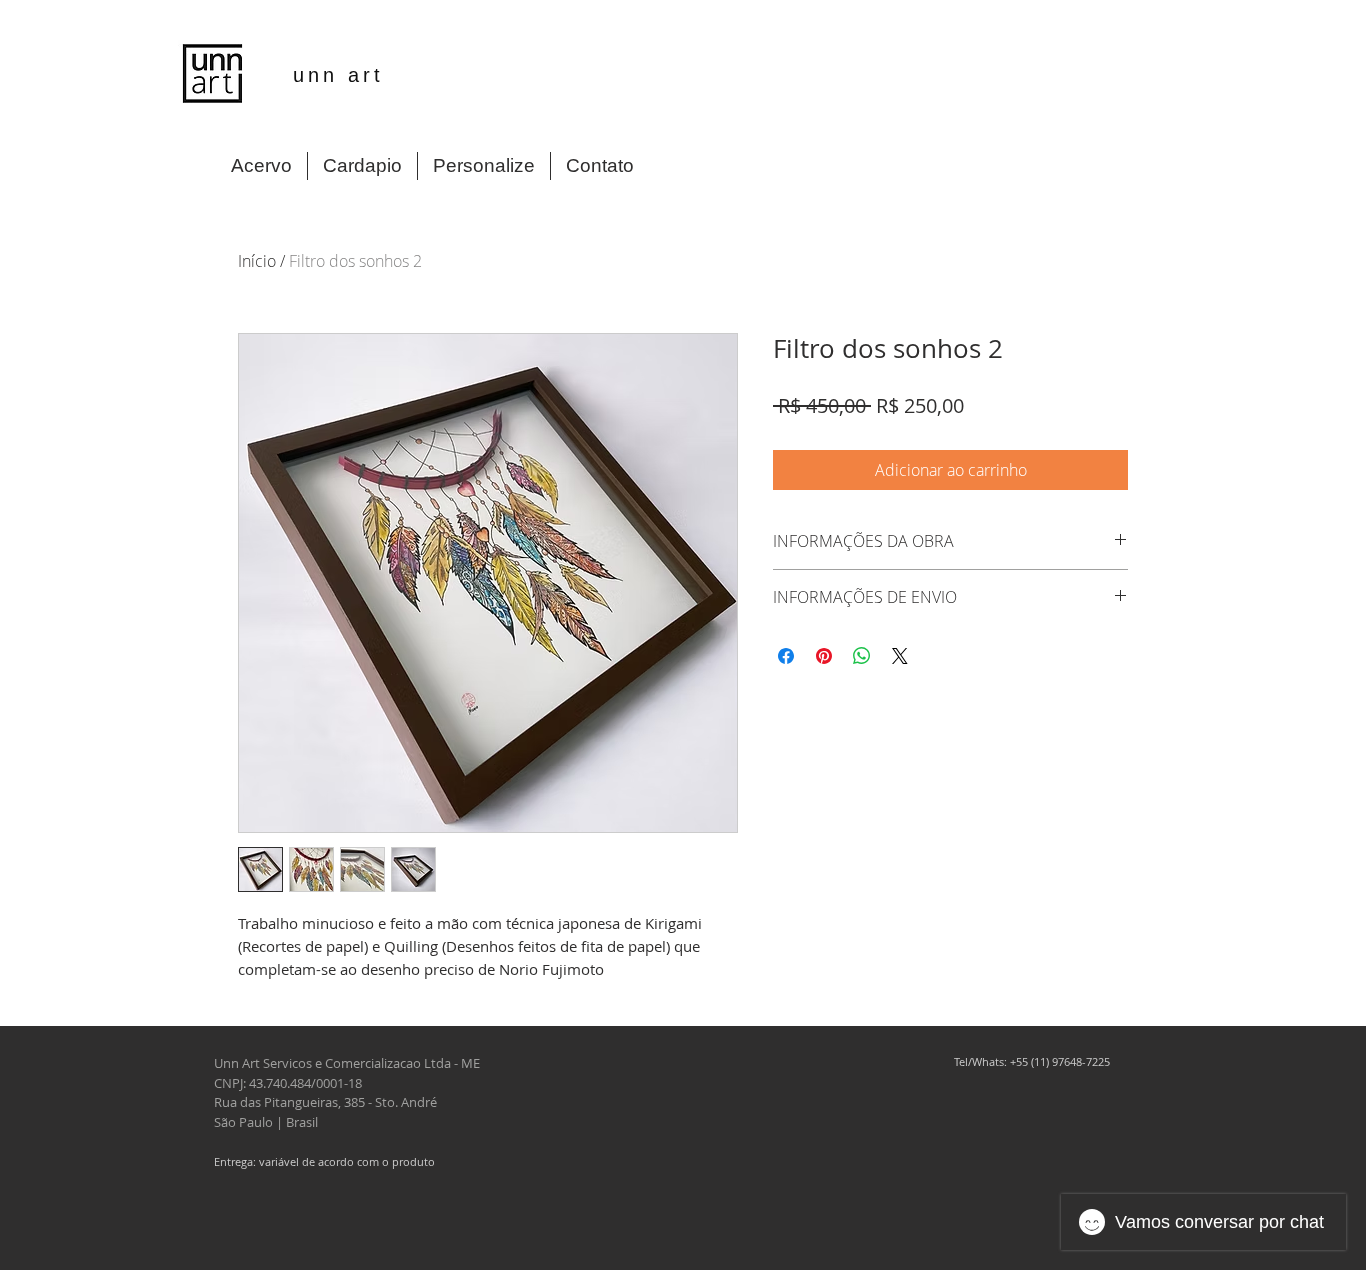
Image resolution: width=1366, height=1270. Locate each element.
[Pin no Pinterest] (824, 656)
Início (257, 261)
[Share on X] (900, 656)
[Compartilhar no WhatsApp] (862, 656)
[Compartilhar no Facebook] (786, 656)
